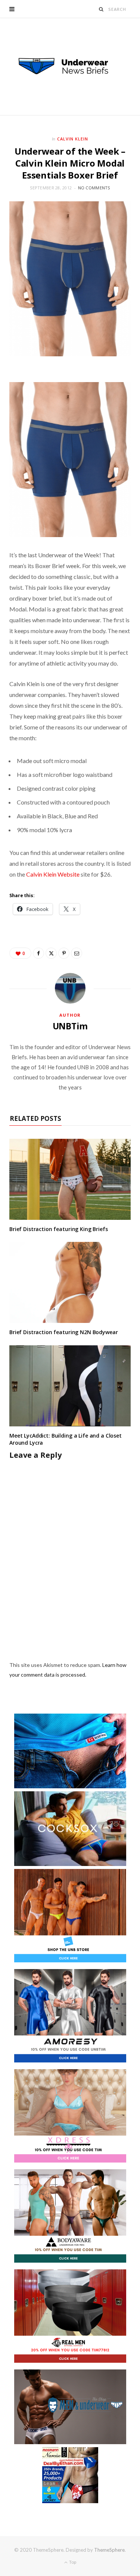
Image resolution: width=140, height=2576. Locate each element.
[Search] (101, 9)
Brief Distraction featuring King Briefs (59, 1229)
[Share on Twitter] (51, 953)
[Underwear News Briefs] (70, 66)
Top (72, 2562)
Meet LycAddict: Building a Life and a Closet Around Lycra (66, 1439)
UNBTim (70, 1026)
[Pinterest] (64, 953)
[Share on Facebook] (38, 953)
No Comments (94, 188)
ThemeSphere (109, 2550)
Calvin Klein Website (53, 874)
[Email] (77, 953)
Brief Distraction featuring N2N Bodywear (63, 1332)
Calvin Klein (73, 139)
